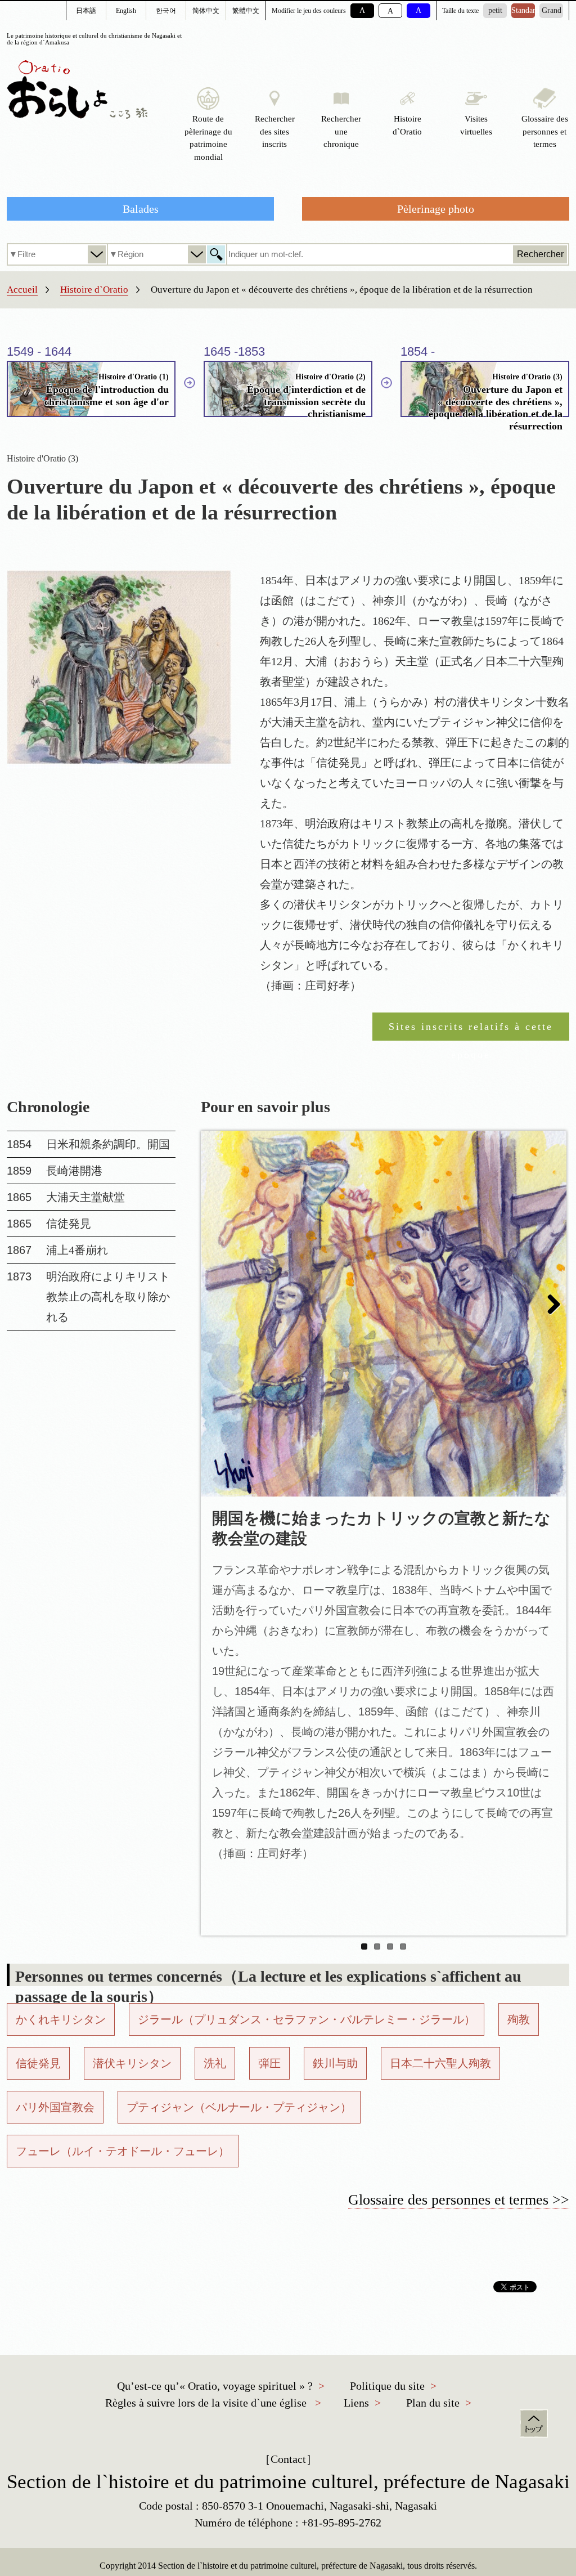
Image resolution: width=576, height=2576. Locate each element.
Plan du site (433, 2403)
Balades (141, 209)
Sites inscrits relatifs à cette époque (471, 1031)
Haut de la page (534, 2423)
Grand (552, 10)
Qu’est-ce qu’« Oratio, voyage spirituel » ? (215, 2386)
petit (495, 10)
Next (550, 1305)
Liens (356, 2403)
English (126, 11)
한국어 (166, 11)
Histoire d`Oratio (94, 290)
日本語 (86, 11)
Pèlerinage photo (436, 209)
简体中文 (206, 11)
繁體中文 (246, 11)
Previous (218, 1305)
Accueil (22, 290)
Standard (523, 10)
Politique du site (387, 2386)
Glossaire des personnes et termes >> (459, 2200)
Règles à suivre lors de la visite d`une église (206, 2403)
